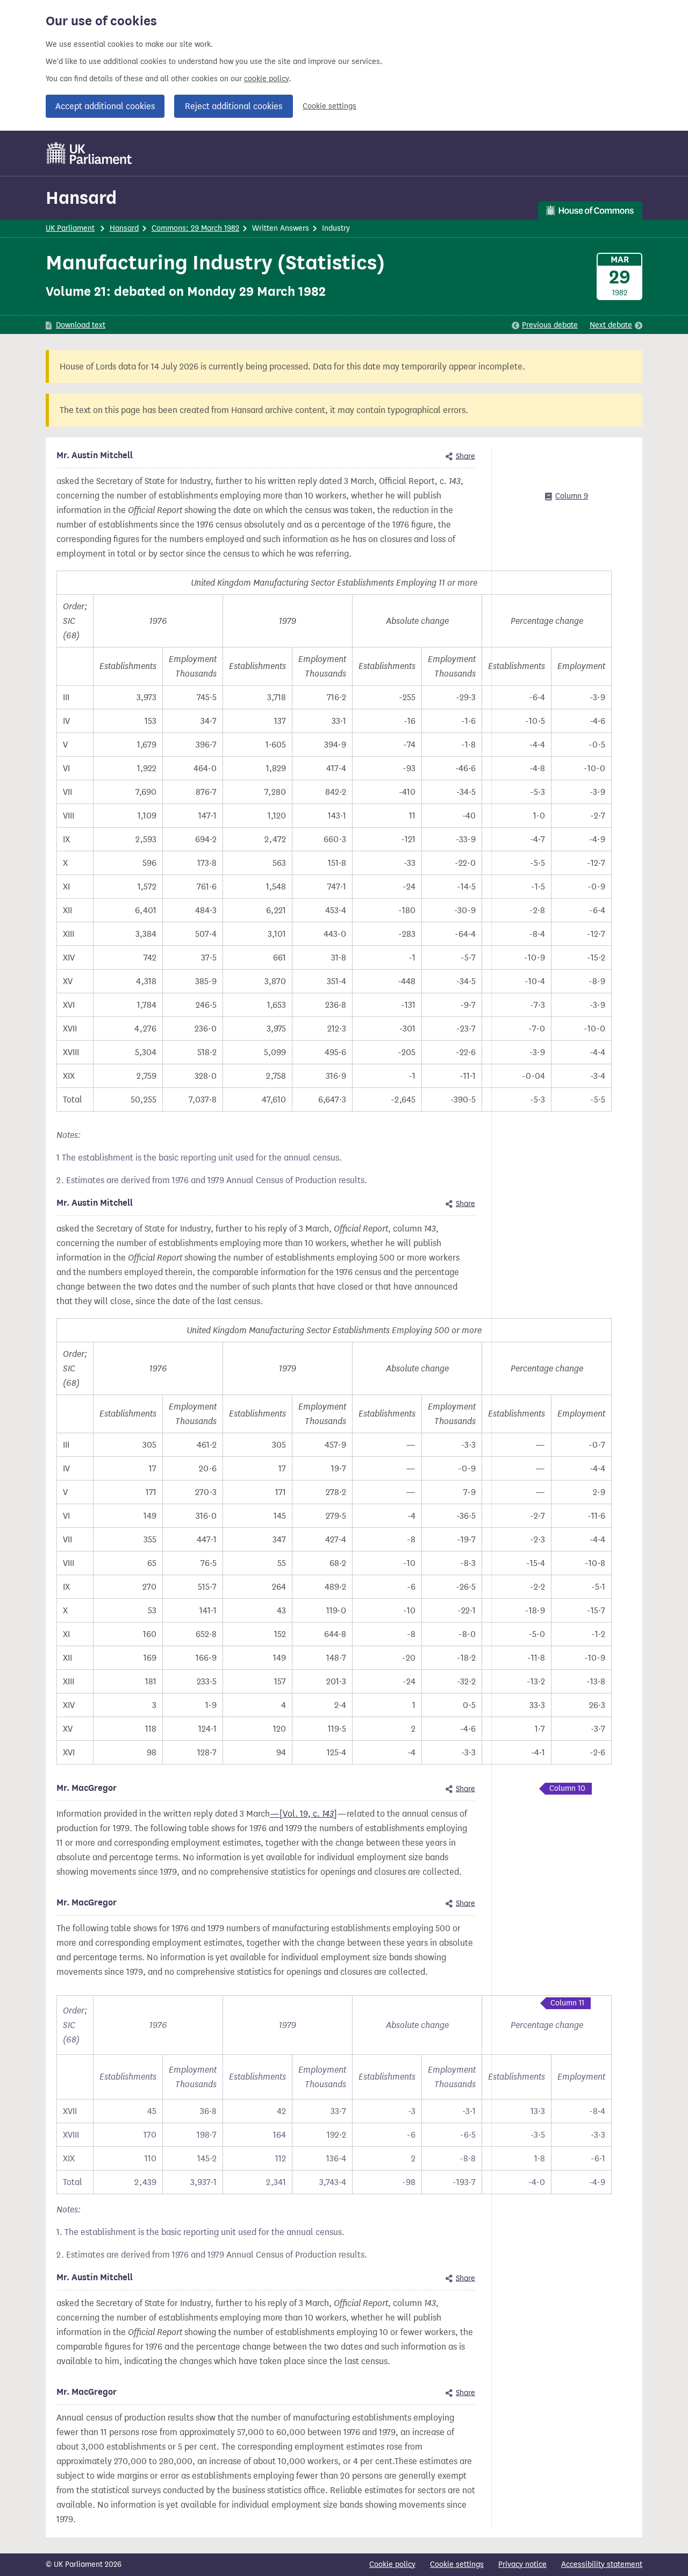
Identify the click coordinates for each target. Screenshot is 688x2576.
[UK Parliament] (89, 153)
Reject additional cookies (234, 106)
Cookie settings (329, 106)
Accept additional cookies (105, 106)
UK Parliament (70, 228)
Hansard (81, 198)
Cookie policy (392, 2564)
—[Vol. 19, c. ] (303, 1814)
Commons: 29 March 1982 (195, 228)
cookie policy (266, 79)
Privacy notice (522, 2564)
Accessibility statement (602, 2564)
